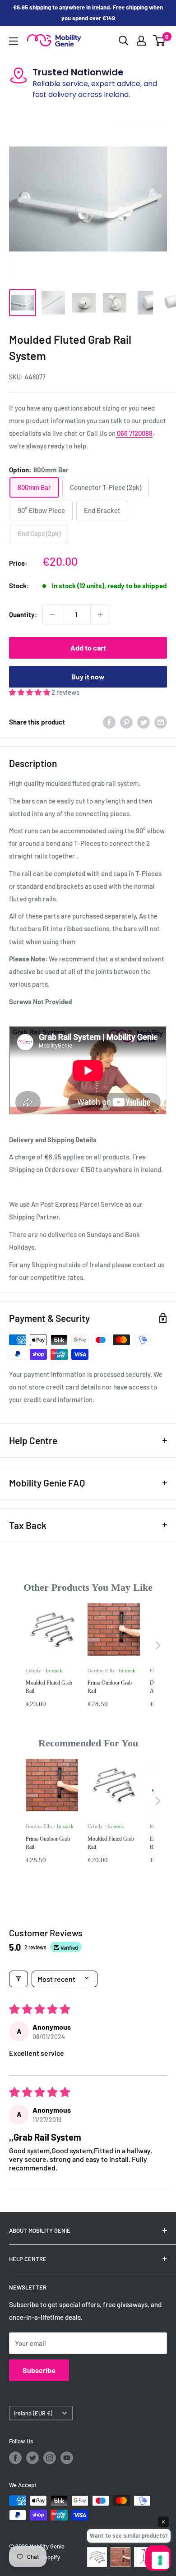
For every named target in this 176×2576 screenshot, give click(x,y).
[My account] (141, 41)
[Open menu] (14, 41)
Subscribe (39, 2370)
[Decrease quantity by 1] (52, 614)
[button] (30, 692)
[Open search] (124, 41)
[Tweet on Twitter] (144, 722)
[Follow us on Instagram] (50, 2458)
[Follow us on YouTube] (67, 2458)
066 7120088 (134, 433)
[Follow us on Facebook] (15, 2458)
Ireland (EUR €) (33, 2413)
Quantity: (23, 614)
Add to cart (88, 648)
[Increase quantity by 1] (100, 614)
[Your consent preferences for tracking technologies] (160, 2560)
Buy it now (88, 676)
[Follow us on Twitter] (32, 2458)
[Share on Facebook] (109, 722)
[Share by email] (161, 722)
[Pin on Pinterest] (126, 722)
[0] (160, 41)
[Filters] (19, 1979)
